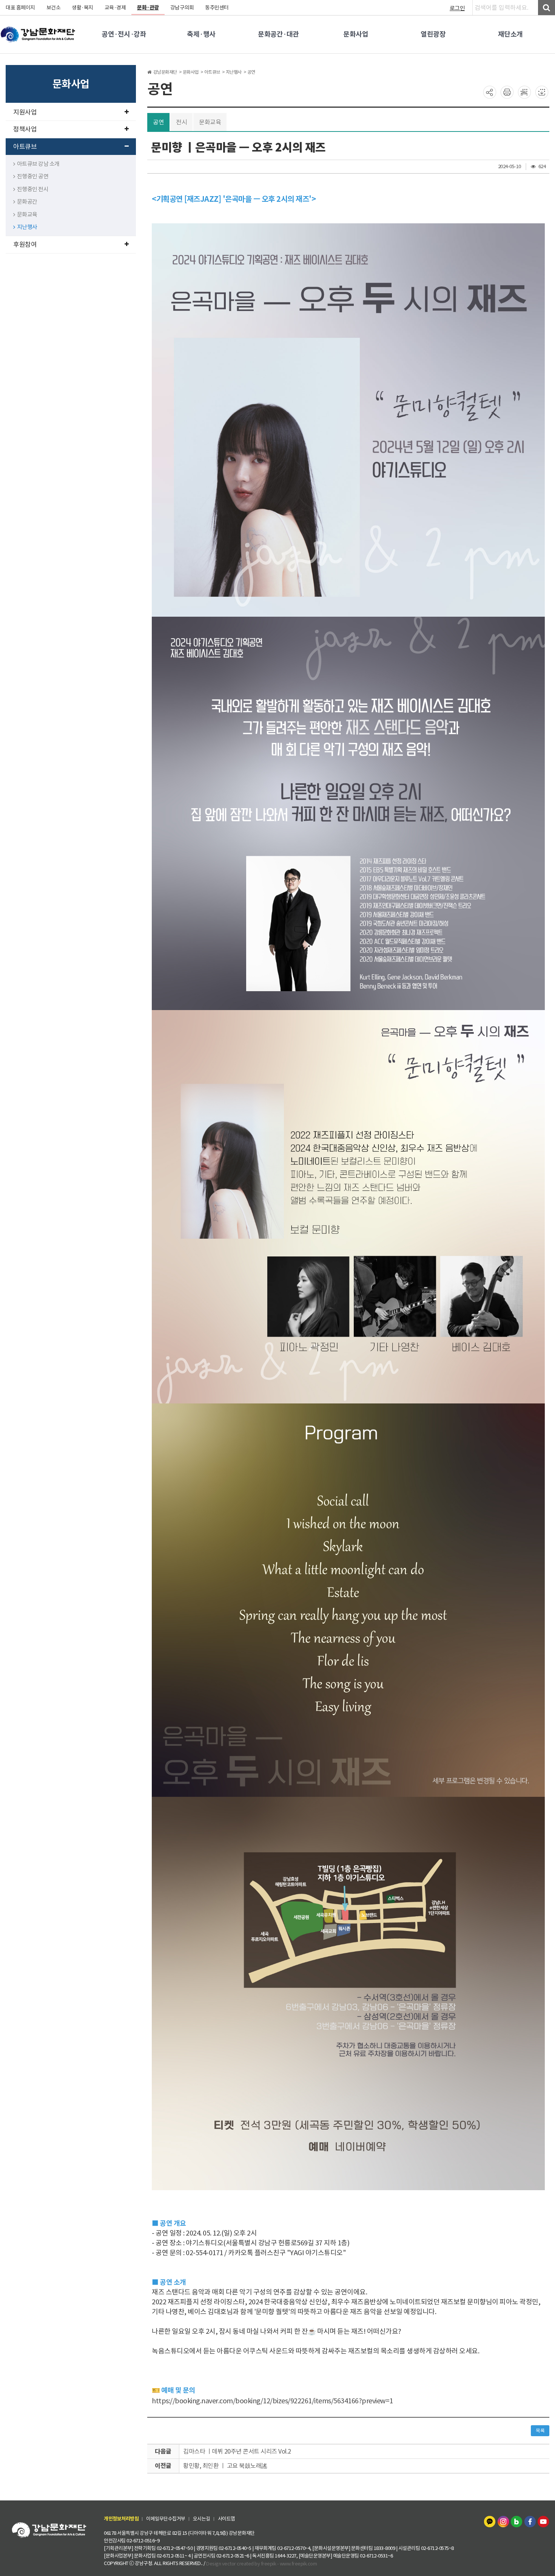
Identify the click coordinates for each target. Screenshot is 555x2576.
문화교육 (27, 214)
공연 (158, 122)
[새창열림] (490, 2521)
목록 (540, 2431)
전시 (181, 122)
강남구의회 (182, 8)
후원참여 (25, 244)
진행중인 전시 (33, 189)
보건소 (54, 8)
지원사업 (25, 112)
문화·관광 (148, 8)
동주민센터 (217, 8)
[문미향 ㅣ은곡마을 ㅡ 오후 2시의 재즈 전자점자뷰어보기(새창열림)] (524, 92)
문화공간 (27, 202)
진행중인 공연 (33, 176)
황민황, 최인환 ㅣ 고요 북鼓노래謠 (225, 2466)
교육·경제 (115, 8)
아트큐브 (25, 147)
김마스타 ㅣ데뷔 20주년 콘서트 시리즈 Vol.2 (237, 2451)
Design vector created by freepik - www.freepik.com (261, 2563)
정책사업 (25, 129)
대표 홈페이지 (20, 8)
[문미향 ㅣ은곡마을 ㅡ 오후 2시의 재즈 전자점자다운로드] (542, 92)
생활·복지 (82, 8)
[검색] (547, 8)
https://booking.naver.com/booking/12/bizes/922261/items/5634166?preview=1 (272, 2401)
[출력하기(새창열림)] (507, 92)
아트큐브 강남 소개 (38, 164)
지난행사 (27, 227)
